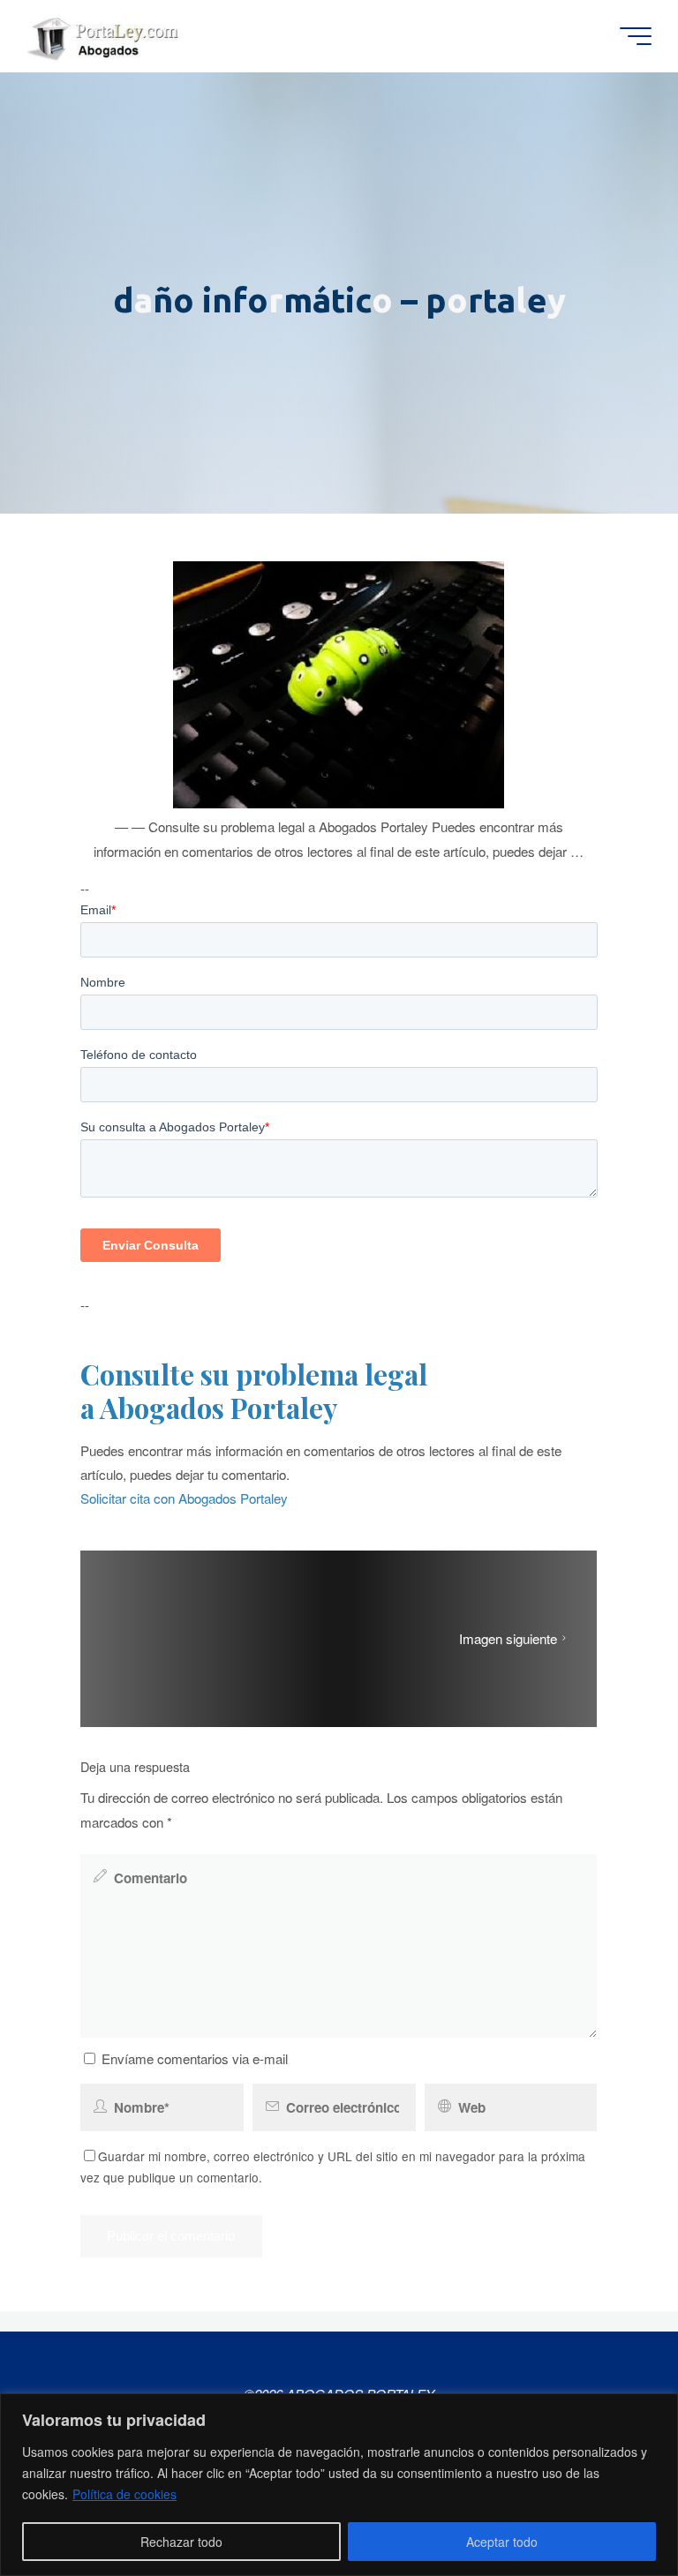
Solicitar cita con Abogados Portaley (184, 1499)
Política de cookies (124, 2494)
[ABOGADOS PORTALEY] (106, 36)
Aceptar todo (502, 2542)
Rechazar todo (181, 2542)
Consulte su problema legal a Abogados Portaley (254, 1391)
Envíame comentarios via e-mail (195, 2058)
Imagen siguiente (508, 1638)
